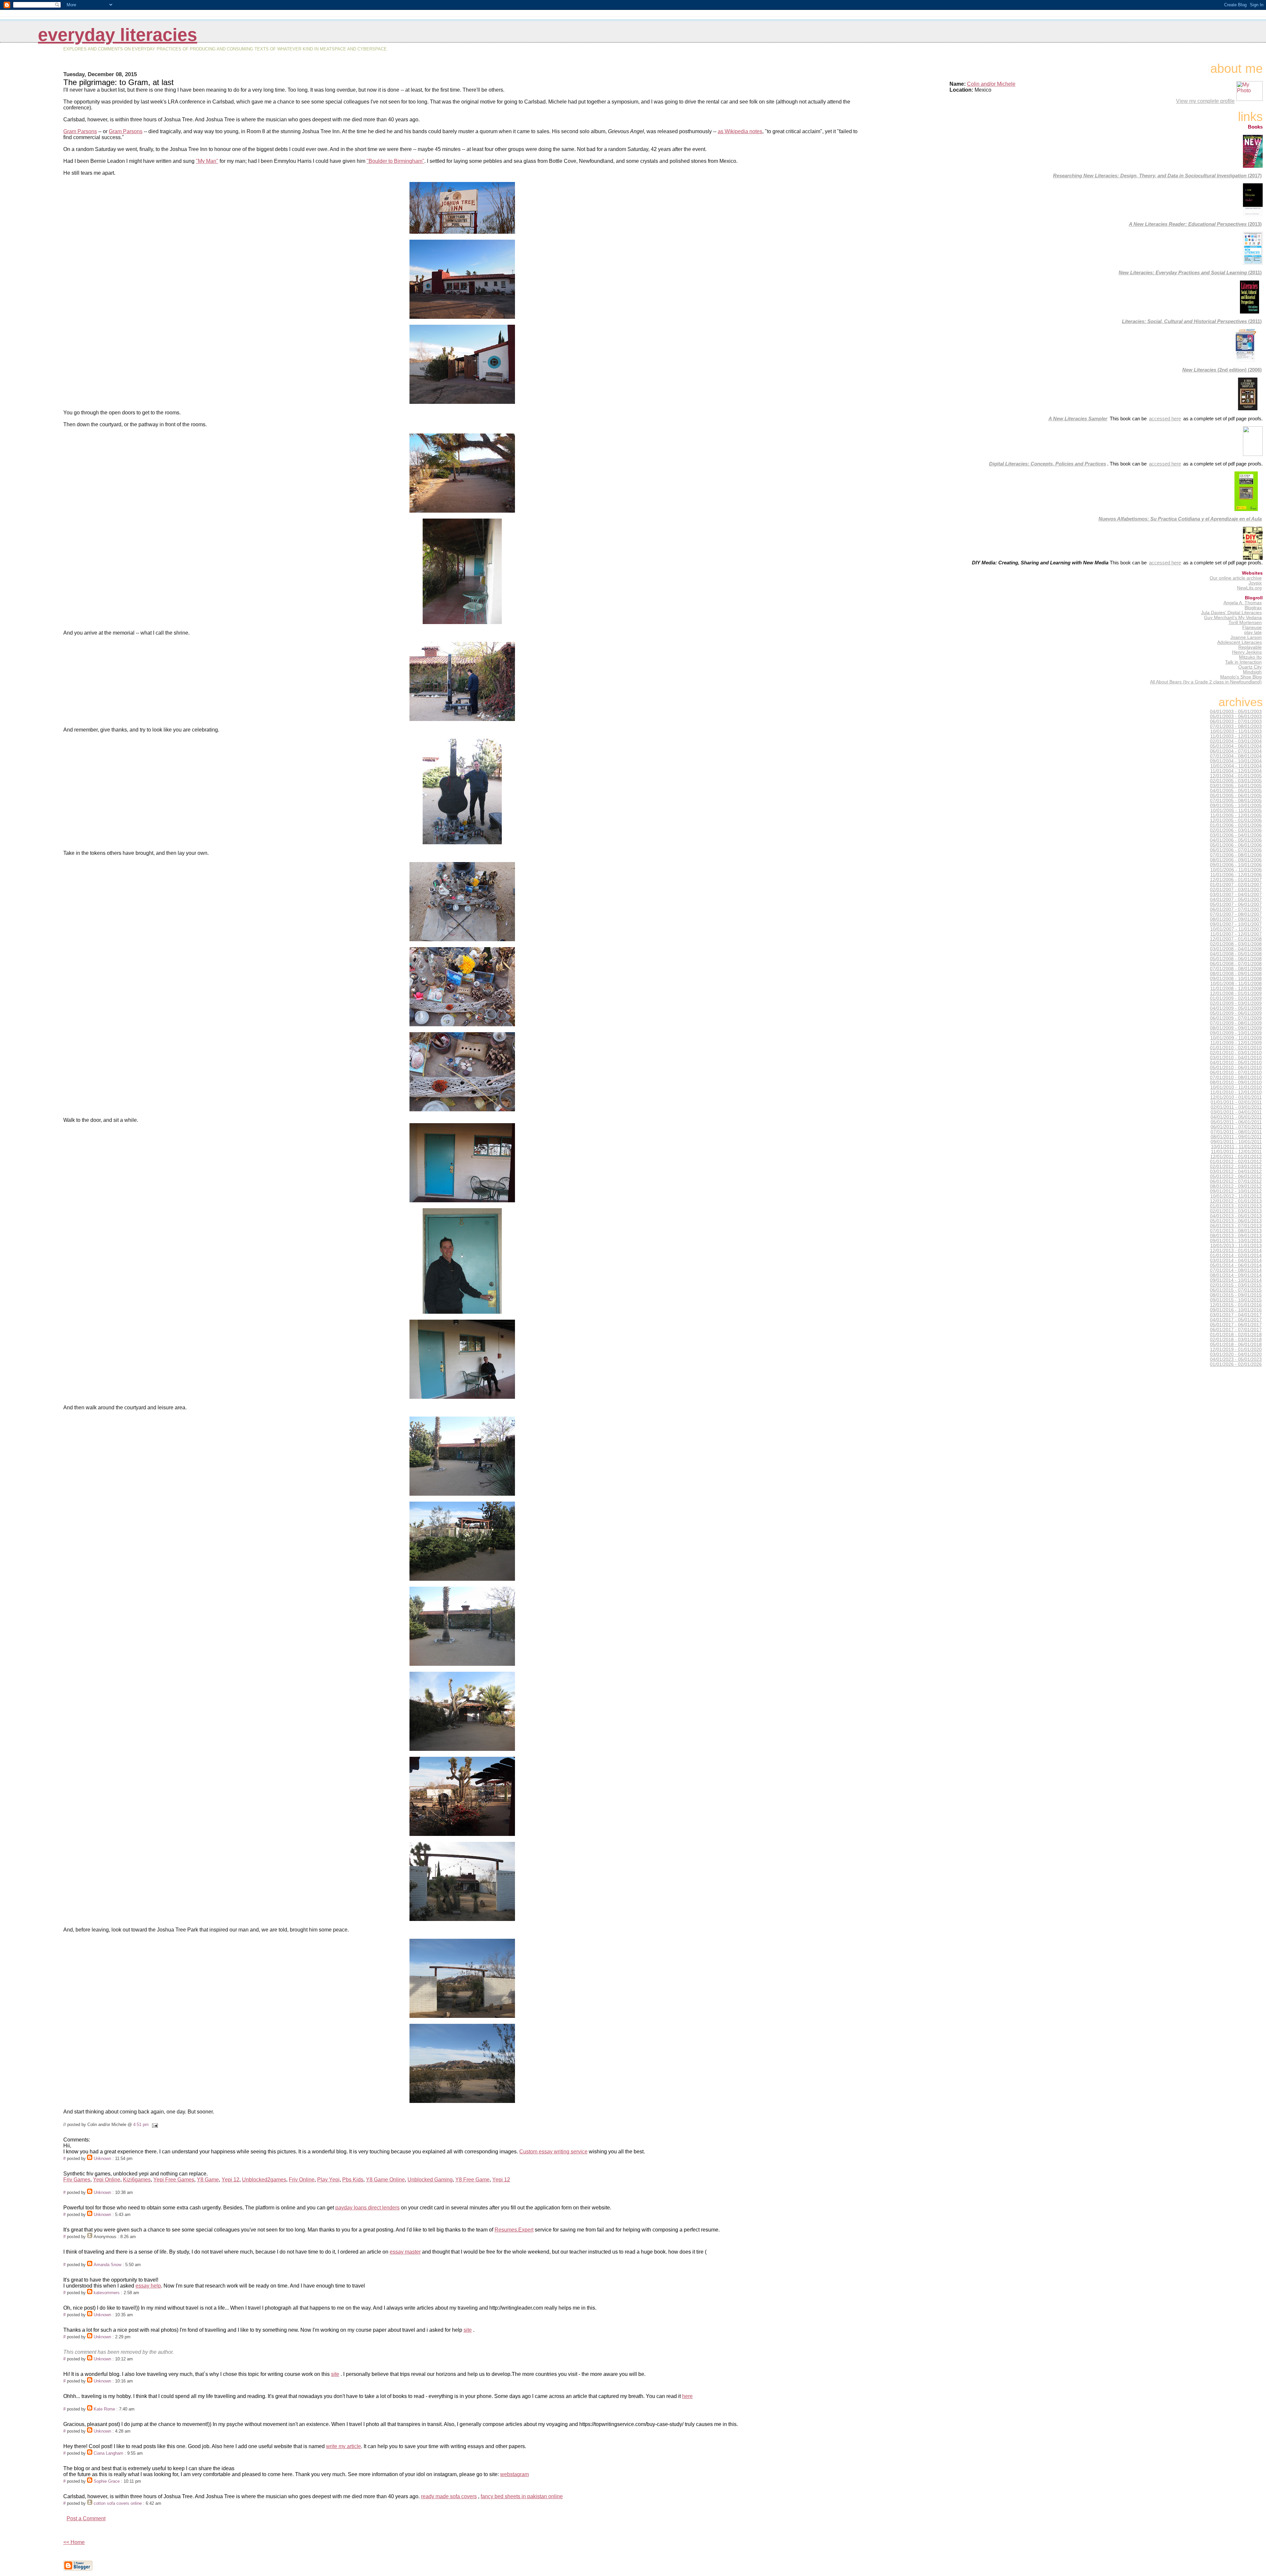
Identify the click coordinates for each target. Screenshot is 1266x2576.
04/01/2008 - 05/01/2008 (1236, 954)
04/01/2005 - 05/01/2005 (1236, 791)
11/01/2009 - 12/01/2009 (1236, 1043)
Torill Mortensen (1245, 623)
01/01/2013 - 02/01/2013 (1236, 1206)
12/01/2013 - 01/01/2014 (1236, 1251)
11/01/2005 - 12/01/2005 (1236, 815)
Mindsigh (1252, 672)
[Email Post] (154, 2125)
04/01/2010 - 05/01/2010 (1236, 1063)
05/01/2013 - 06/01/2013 (1236, 1221)
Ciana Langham (108, 2453)
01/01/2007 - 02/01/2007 (1236, 885)
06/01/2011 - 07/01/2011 (1236, 1127)
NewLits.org (1249, 588)
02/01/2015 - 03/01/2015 (1236, 1285)
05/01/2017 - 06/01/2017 (1236, 1325)
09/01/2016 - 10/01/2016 (1236, 1310)
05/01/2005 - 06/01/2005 (1236, 796)
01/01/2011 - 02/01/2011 (1236, 1102)
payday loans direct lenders (367, 2208)
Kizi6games (137, 2180)
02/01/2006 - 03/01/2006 (1236, 830)
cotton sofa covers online (118, 2503)
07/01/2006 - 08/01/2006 (1236, 855)
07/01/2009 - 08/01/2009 (1236, 1023)
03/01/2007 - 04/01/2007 (1236, 895)
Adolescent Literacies (1239, 642)
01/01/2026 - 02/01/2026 (1236, 1364)
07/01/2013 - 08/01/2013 (1236, 1231)
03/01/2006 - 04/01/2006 (1236, 835)
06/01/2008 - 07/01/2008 (1236, 964)
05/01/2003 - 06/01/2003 (1236, 717)
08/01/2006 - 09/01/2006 (1236, 860)
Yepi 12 (230, 2180)
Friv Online (302, 2180)
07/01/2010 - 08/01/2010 (1236, 1078)
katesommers (107, 2293)
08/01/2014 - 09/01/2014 (1236, 1275)
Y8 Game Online (385, 2180)
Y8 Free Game (472, 2180)
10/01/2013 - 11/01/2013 (1236, 1246)
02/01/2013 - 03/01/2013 (1236, 1211)
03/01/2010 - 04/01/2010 (1236, 1058)
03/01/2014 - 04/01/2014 (1236, 1260)
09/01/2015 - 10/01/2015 (1236, 1300)
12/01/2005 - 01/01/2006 (1236, 820)
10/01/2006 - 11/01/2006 (1236, 870)
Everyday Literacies (118, 35)
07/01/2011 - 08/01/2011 (1236, 1132)
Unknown (102, 2158)
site (468, 2330)
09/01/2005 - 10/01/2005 (1236, 806)
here (687, 2396)
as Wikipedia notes (740, 131)
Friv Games (77, 2180)
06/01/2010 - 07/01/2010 (1236, 1073)
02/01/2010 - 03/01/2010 (1236, 1053)
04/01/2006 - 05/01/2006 (1236, 840)
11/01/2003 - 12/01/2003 (1236, 736)
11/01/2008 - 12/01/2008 (1236, 988)
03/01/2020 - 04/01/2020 (1236, 1354)
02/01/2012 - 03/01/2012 (1236, 1167)
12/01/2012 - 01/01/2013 (1236, 1201)
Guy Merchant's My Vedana (1233, 618)
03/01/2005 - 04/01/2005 (1236, 786)
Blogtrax (1253, 608)
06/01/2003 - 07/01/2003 (1236, 721)
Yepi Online (107, 2180)
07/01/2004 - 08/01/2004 (1236, 756)
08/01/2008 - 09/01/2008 (1236, 974)
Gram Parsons (80, 131)
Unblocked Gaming (430, 2180)
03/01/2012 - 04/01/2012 (1236, 1171)
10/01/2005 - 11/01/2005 (1236, 810)
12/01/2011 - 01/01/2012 (1236, 1157)
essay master (405, 2252)
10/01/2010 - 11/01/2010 (1236, 1087)
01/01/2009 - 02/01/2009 (1236, 998)
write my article (344, 2446)
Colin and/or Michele (991, 84)
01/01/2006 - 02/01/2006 (1236, 825)
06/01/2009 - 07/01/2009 (1236, 1018)
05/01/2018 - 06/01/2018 (1236, 1345)
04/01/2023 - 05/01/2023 (1236, 1359)
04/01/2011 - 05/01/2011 (1236, 1117)
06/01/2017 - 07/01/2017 (1236, 1330)
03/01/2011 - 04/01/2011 (1236, 1112)
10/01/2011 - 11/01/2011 (1236, 1147)
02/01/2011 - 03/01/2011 (1236, 1107)
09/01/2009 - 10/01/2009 (1236, 1033)
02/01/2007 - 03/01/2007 (1236, 890)
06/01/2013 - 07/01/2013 (1236, 1226)
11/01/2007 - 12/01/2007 (1236, 934)
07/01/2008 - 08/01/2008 (1236, 969)
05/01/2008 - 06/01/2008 (1236, 959)
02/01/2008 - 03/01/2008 (1236, 944)
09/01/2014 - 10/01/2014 (1236, 1280)
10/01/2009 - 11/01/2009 (1236, 1038)
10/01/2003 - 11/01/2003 (1236, 731)
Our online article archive (1236, 578)
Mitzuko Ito (1250, 657)
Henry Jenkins (1247, 652)
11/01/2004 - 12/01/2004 (1236, 771)
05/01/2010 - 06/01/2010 (1236, 1068)
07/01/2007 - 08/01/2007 (1236, 914)
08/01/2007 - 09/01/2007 (1236, 919)
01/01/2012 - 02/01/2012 (1236, 1162)
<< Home (74, 2542)
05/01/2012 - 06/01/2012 (1236, 1176)
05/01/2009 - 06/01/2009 (1236, 1013)
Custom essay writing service (553, 2152)
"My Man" (207, 161)
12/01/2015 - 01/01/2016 (1236, 1305)
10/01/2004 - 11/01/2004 (1236, 766)
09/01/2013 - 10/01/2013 (1236, 1241)
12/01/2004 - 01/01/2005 (1236, 776)
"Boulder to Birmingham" (395, 161)
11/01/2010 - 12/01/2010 (1236, 1092)
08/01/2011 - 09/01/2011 (1236, 1137)
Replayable (1250, 647)
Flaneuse (1252, 628)
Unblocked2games (264, 2180)
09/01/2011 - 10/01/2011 (1236, 1142)
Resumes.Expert (514, 2230)
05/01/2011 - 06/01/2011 (1236, 1122)
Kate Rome (104, 2409)
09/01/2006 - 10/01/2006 (1236, 865)
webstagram (514, 2474)
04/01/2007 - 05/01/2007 (1236, 899)
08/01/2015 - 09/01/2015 (1236, 1295)
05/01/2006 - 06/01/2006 (1236, 845)
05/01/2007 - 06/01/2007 (1236, 904)
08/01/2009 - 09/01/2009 (1236, 1028)
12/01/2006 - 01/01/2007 (1236, 880)
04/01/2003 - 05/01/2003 (1236, 712)
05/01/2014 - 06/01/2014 (1236, 1265)
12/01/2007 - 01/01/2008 (1236, 939)
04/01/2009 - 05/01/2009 (1236, 1008)
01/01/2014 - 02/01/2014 (1236, 1256)
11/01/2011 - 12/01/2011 (1236, 1152)
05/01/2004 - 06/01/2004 (1236, 746)
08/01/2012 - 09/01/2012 (1236, 1186)
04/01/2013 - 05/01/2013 (1236, 1216)
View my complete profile (1205, 101)
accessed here (1165, 419)
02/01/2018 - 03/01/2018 (1236, 1340)
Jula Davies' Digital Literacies (1231, 613)
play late (1253, 632)
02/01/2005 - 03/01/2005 (1236, 781)
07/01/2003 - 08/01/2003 (1236, 726)
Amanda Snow (107, 2265)
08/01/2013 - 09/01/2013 (1236, 1236)
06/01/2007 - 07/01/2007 (1236, 909)
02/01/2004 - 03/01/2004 (1236, 741)
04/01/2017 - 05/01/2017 (1236, 1320)
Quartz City (1250, 667)
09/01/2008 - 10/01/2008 (1236, 979)
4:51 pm (141, 2125)
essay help (148, 2286)
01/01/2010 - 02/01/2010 (1236, 1048)
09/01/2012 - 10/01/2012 (1236, 1191)
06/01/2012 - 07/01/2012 (1236, 1181)
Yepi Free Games (174, 2180)
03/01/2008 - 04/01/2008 (1236, 949)
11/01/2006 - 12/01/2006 (1236, 875)
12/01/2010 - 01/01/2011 (1236, 1097)
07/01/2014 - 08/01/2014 (1236, 1270)
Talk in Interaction (1243, 662)
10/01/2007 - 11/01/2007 (1236, 929)
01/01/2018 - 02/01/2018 (1236, 1335)
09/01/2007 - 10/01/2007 (1236, 924)
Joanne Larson (1246, 637)
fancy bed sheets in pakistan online (522, 2496)
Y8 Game (208, 2180)
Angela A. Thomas (1243, 603)
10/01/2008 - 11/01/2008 (1236, 984)
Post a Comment (86, 2518)
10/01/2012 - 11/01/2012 (1236, 1196)
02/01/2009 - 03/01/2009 (1236, 1003)
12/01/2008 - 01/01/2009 (1236, 993)
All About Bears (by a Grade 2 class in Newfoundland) (1206, 682)
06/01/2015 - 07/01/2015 (1236, 1290)
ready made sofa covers (449, 2496)
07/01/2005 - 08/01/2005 (1236, 801)
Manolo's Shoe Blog (1241, 677)
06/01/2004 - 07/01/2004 (1236, 751)
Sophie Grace (107, 2481)
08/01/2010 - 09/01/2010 (1236, 1082)
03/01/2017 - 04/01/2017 (1236, 1315)
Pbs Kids (353, 2180)
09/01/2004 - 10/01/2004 (1236, 761)
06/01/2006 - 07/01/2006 (1236, 850)
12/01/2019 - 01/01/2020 (1236, 1349)
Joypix (1255, 583)
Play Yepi (328, 2180)
